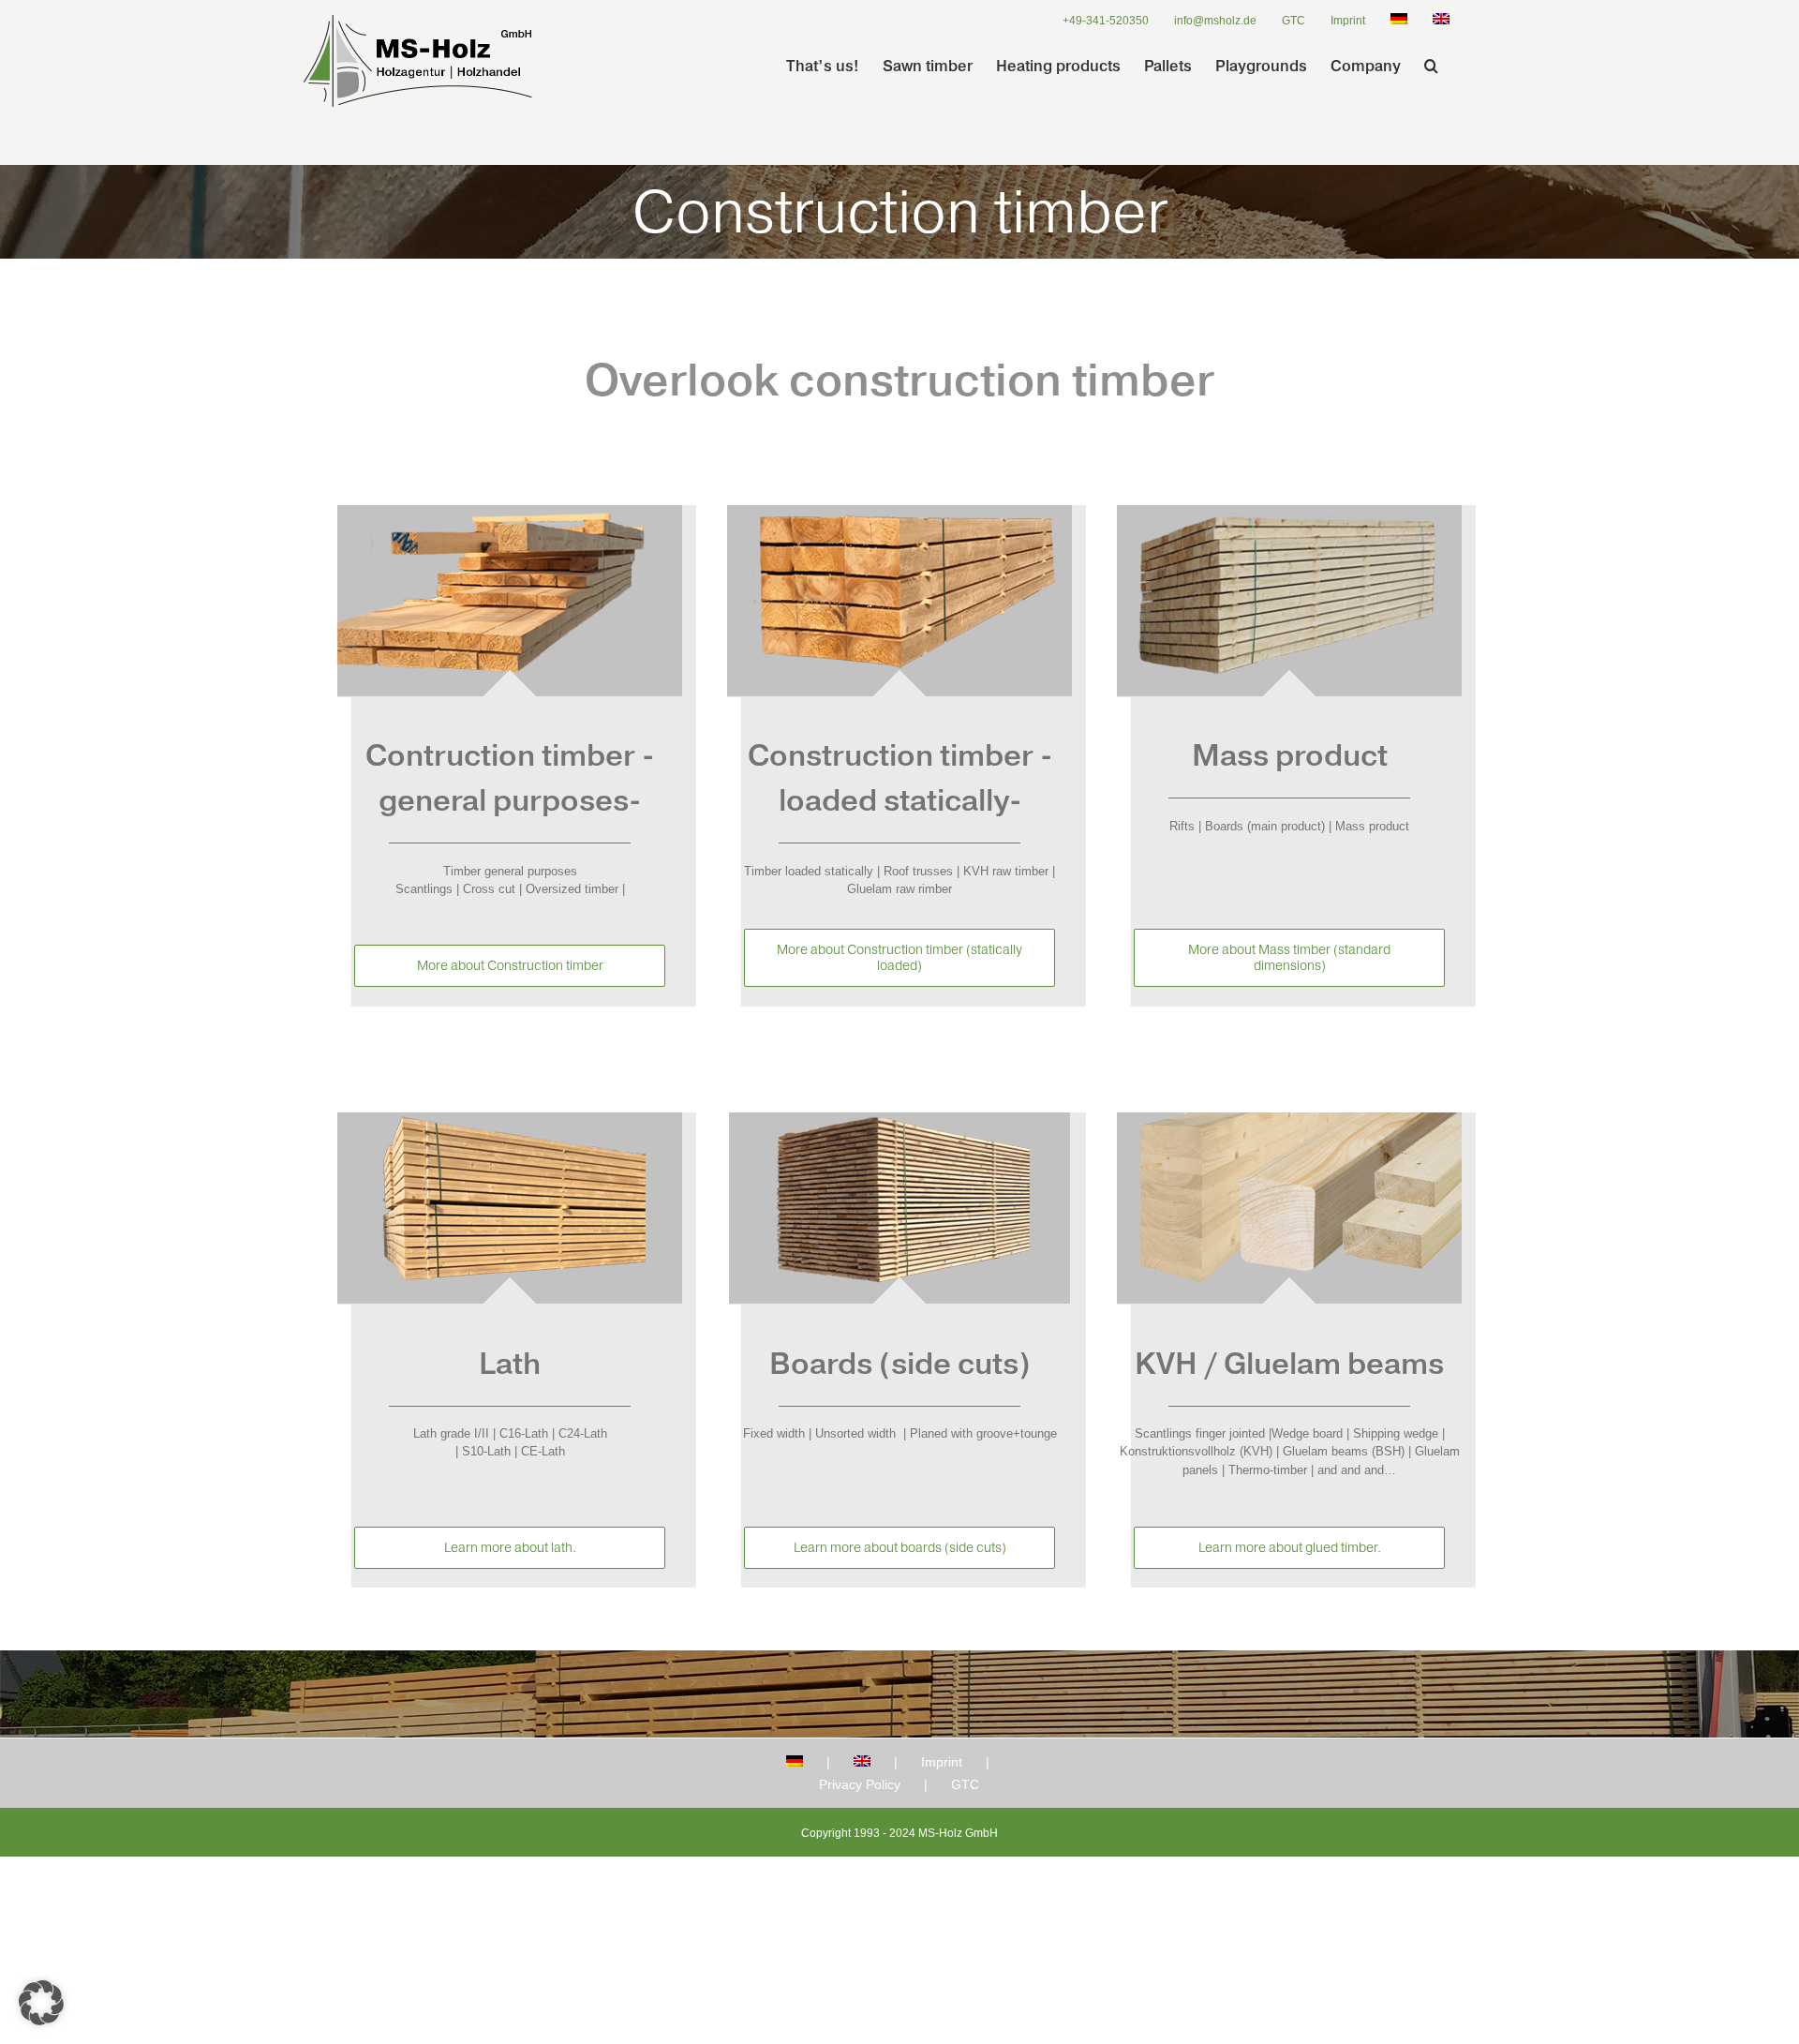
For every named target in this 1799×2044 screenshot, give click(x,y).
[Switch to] (1399, 21)
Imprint (942, 1762)
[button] (1431, 66)
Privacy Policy (860, 1784)
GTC (965, 1784)
